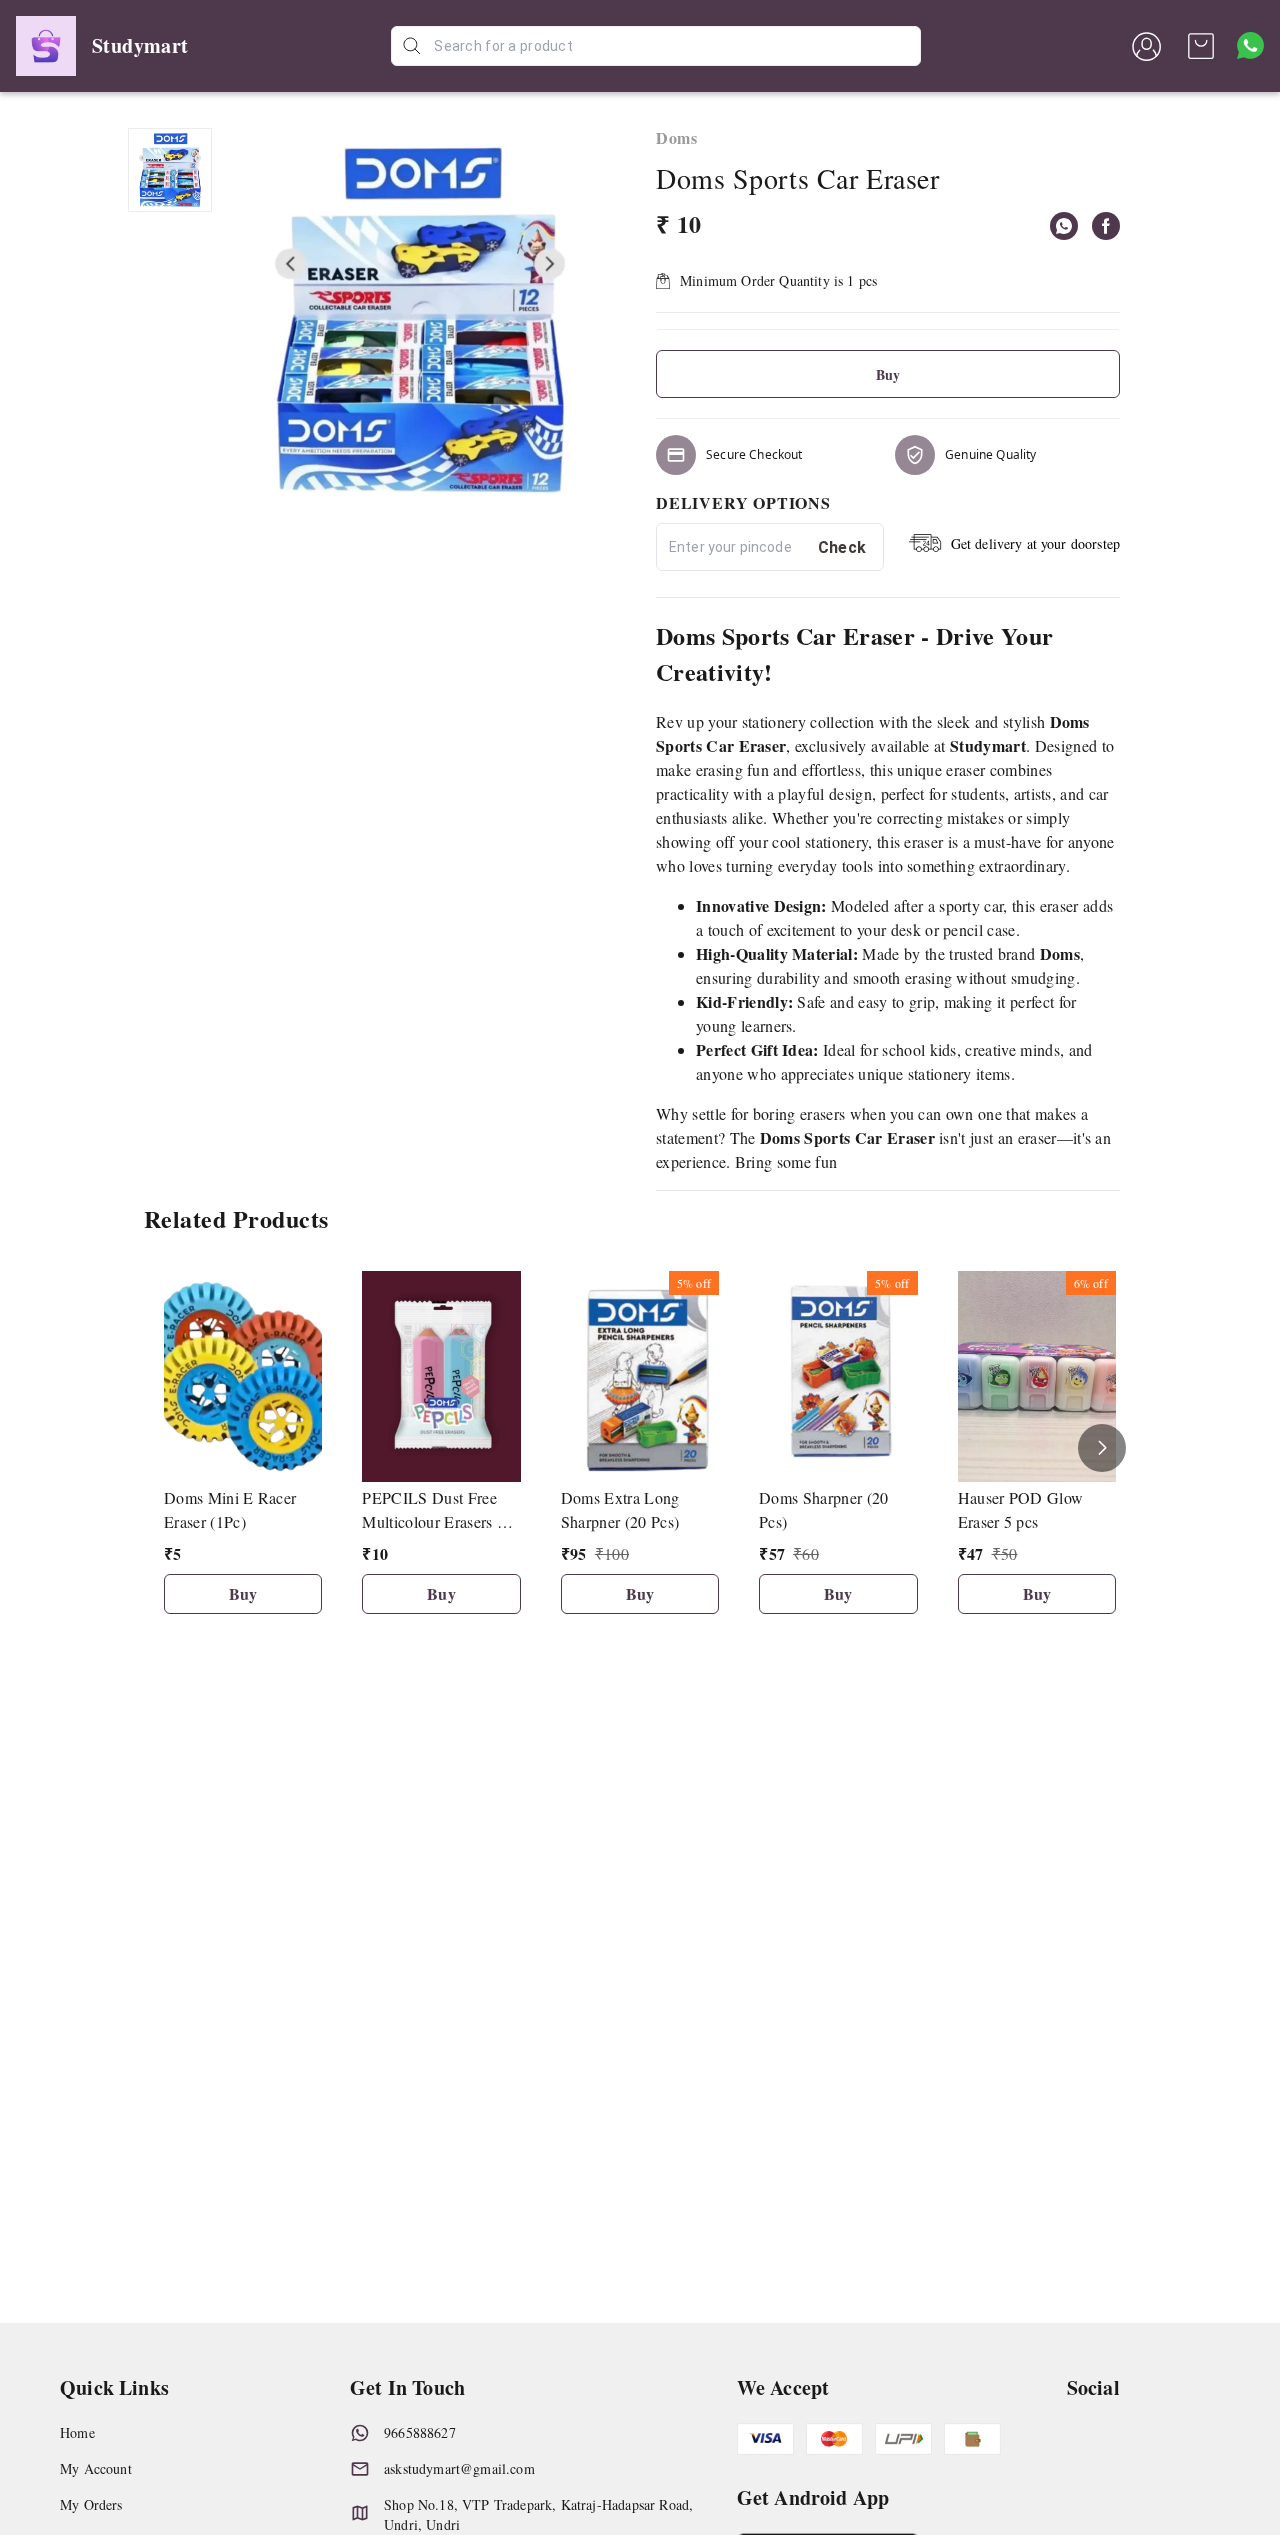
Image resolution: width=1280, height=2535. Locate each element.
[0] (1201, 46)
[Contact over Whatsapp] (1250, 45)
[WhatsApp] (1064, 226)
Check (842, 547)
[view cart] (1201, 46)
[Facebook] (1106, 226)
